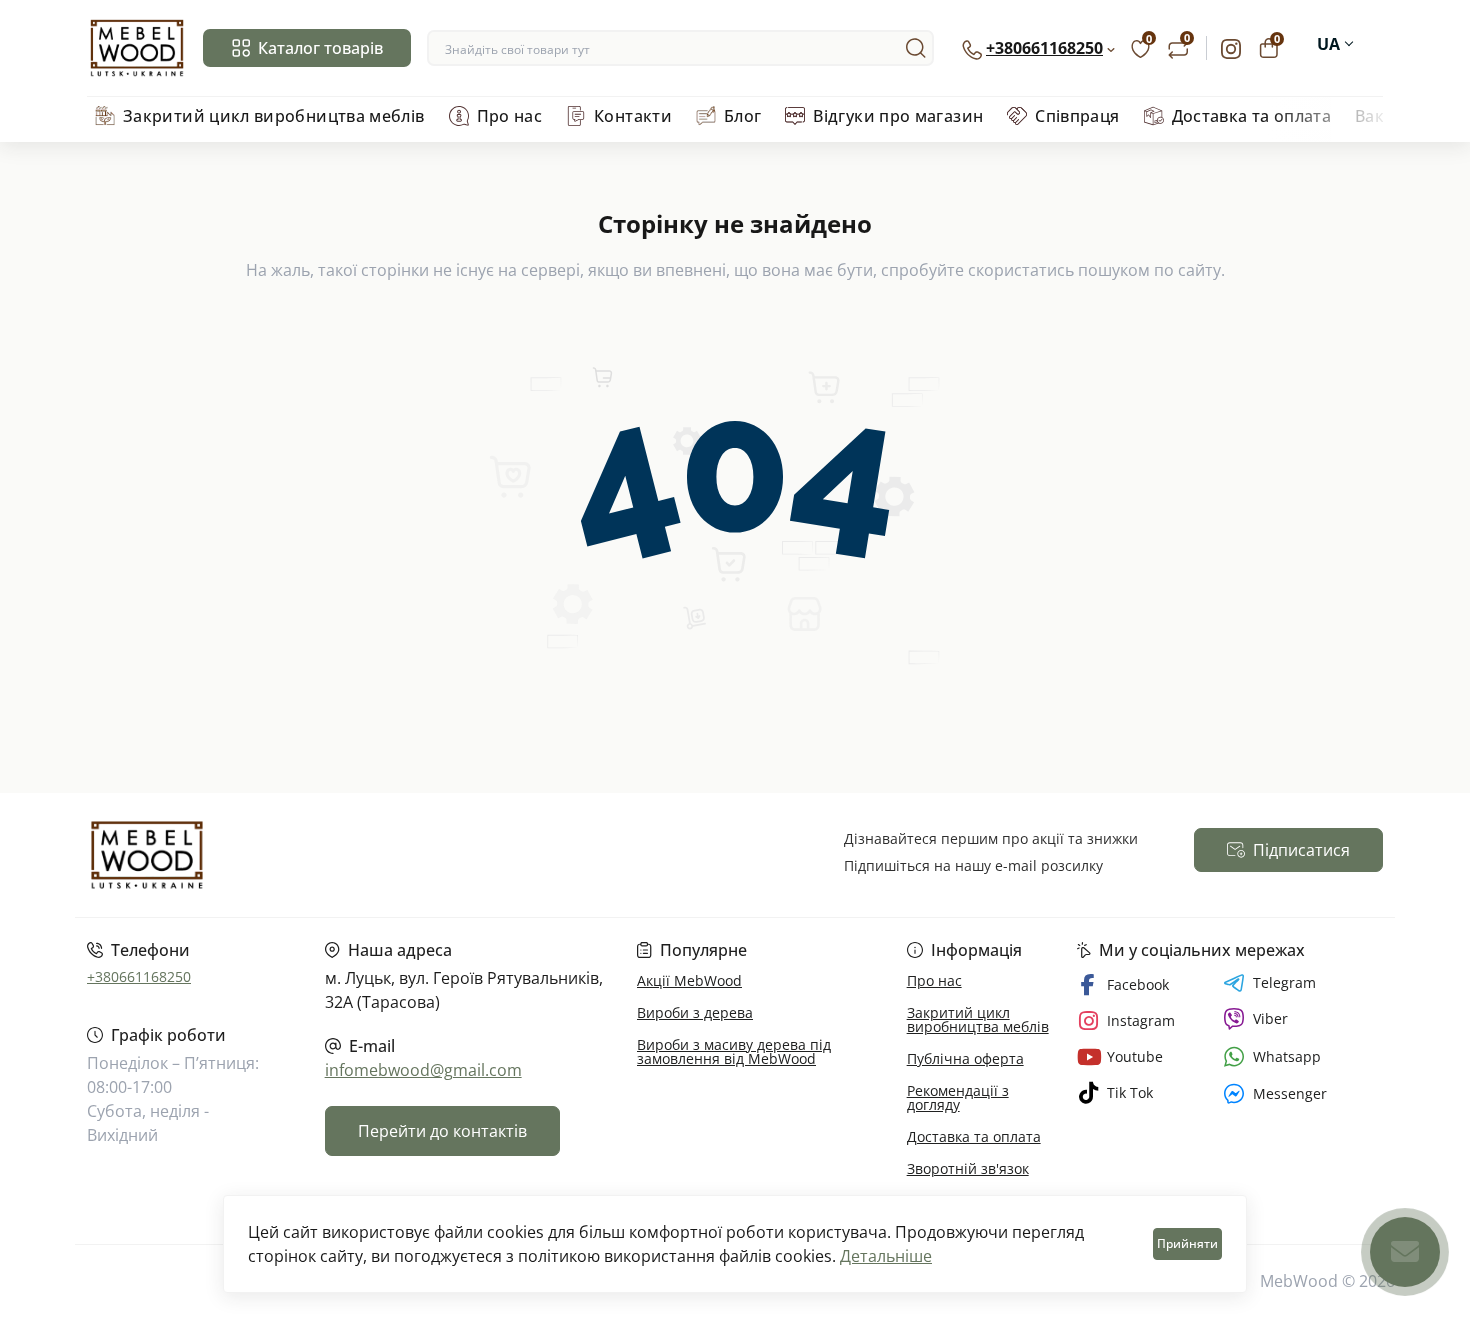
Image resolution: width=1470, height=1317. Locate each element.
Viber (1270, 1018)
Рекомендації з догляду (958, 1097)
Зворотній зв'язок (968, 1168)
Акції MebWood (689, 980)
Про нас (510, 116)
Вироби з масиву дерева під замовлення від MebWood (734, 1051)
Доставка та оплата (1251, 116)
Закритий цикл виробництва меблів (274, 116)
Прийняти (1187, 1243)
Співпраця (1077, 116)
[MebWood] (405, 855)
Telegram (1284, 983)
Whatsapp (1287, 1056)
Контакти (633, 116)
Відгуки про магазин (898, 116)
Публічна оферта (965, 1058)
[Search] (916, 48)
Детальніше (886, 1256)
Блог (742, 116)
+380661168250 (139, 976)
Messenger (1290, 1093)
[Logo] (137, 48)
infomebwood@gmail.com (423, 1070)
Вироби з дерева (695, 1012)
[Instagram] (1231, 48)
